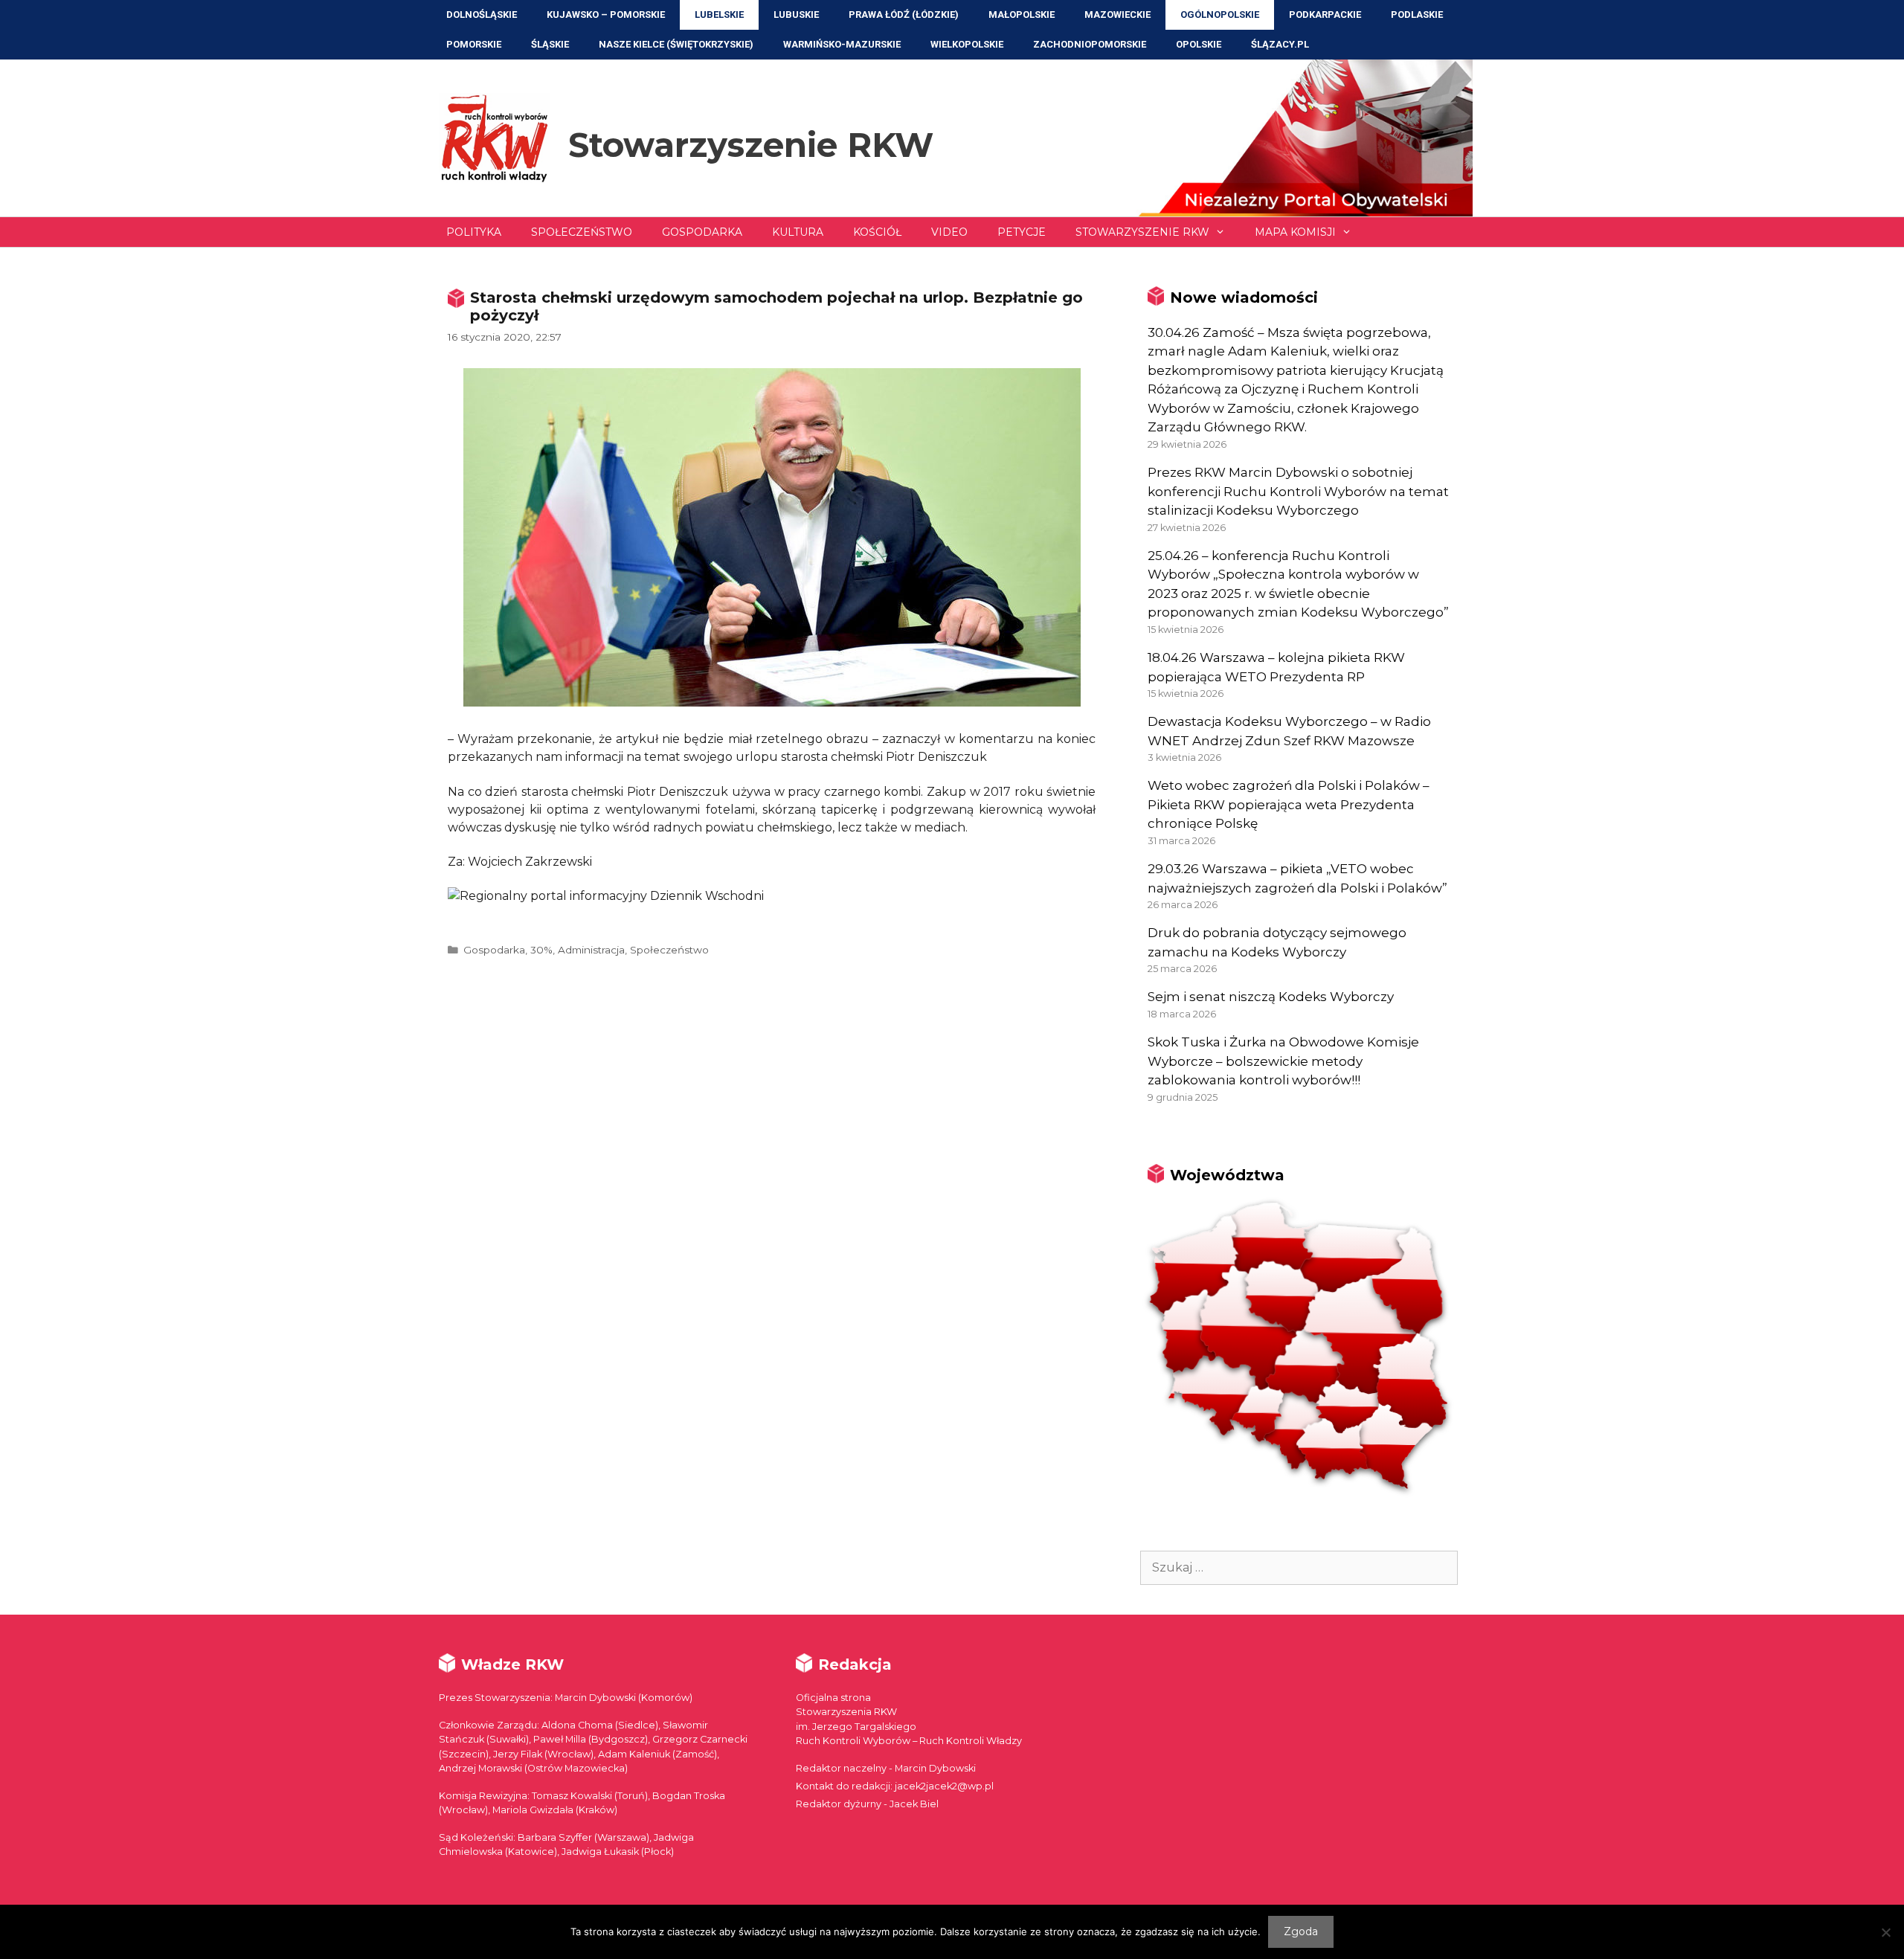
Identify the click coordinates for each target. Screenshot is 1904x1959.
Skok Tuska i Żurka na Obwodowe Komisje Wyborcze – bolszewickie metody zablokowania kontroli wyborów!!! (1283, 1061)
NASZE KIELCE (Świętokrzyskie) (676, 44)
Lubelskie (719, 15)
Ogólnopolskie (1220, 15)
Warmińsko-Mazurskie (842, 44)
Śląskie (550, 44)
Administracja (591, 950)
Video (949, 232)
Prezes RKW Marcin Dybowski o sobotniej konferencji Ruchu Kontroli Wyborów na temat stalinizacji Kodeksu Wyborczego (1298, 491)
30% (541, 950)
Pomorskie (474, 44)
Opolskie (1199, 44)
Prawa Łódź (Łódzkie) (904, 15)
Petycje (1022, 232)
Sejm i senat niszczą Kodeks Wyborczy (1271, 997)
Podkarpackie (1325, 15)
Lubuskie (796, 15)
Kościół (877, 232)
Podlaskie (1417, 15)
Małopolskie (1022, 15)
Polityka (474, 232)
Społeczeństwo (582, 232)
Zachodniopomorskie (1090, 44)
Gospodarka (702, 232)
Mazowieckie (1117, 15)
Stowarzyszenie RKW (751, 145)
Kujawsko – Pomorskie (606, 15)
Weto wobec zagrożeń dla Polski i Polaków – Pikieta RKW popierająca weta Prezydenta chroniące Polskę (1289, 804)
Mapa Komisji (1295, 232)
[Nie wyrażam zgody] (1885, 1932)
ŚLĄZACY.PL (1280, 44)
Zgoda (1301, 1931)
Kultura (798, 232)
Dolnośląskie (482, 15)
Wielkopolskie (967, 44)
